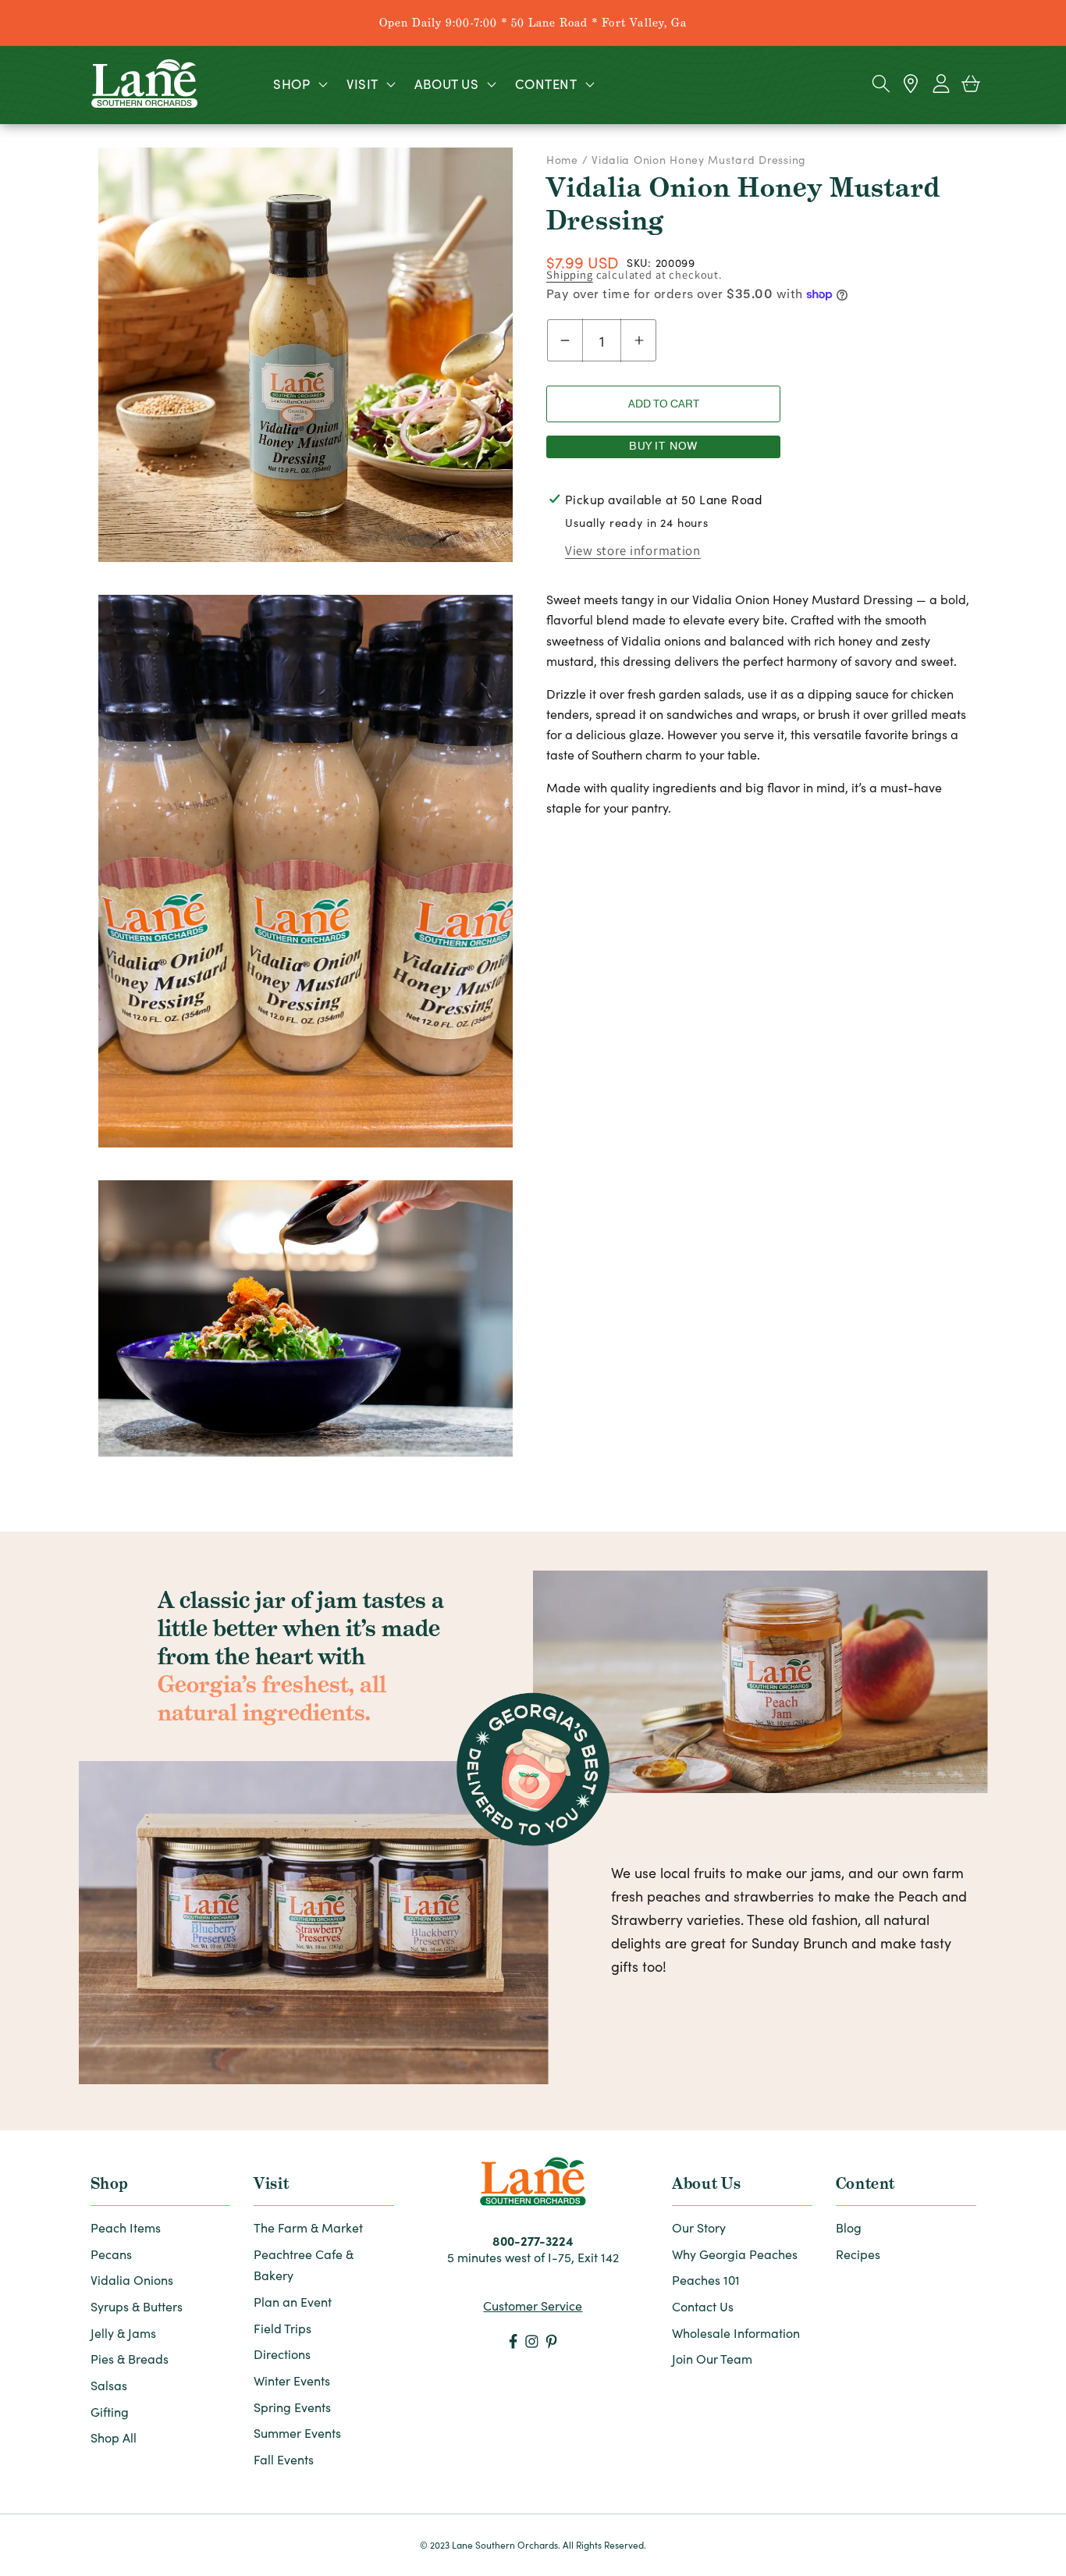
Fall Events (284, 2459)
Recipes (858, 2254)
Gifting (110, 2412)
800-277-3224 (533, 2240)
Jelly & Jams (123, 2333)
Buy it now (664, 446)
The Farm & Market (308, 2227)
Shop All (114, 2437)
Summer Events (297, 2433)
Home (564, 160)
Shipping (570, 274)
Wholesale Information (736, 2333)
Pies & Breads (130, 2359)
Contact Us (703, 2306)
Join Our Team (712, 2359)
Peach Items (126, 2227)
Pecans (111, 2254)
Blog (849, 2227)
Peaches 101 (706, 2280)
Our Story (699, 2227)
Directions (282, 2354)
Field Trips (282, 2328)
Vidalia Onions (132, 2280)
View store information (633, 550)
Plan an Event (293, 2302)
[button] (299, 84)
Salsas (109, 2385)
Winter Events (292, 2380)
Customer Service (533, 2306)
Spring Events (292, 2407)
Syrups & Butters (137, 2306)
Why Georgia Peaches (735, 2254)
